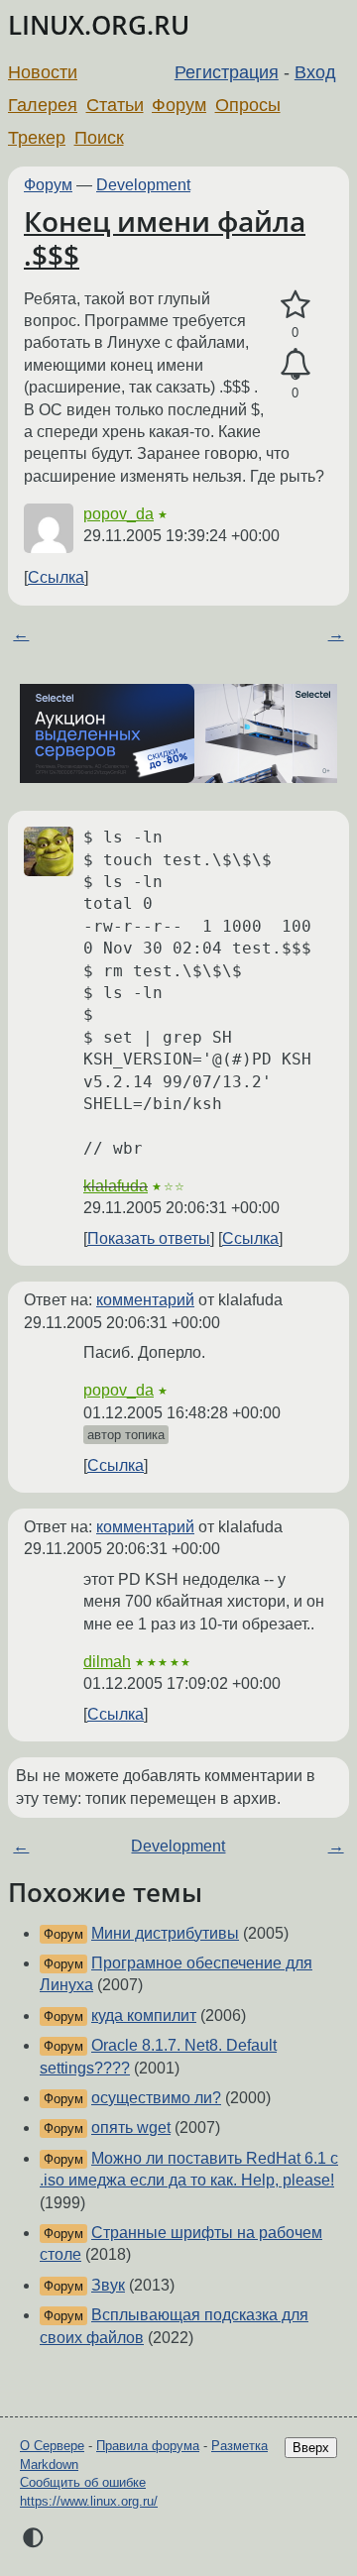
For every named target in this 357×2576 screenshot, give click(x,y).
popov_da (119, 514)
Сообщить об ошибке (83, 2482)
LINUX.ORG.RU (99, 25)
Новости (43, 72)
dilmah (107, 1662)
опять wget (131, 2128)
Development (143, 185)
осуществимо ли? (156, 2098)
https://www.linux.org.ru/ (89, 2501)
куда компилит (144, 2016)
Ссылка (56, 577)
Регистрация (227, 72)
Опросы (248, 105)
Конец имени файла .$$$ (165, 238)
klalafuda (116, 1186)
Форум (179, 105)
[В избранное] (295, 305)
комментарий (145, 1300)
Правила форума (148, 2446)
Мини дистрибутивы (165, 1933)
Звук (108, 2285)
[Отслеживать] (295, 365)
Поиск (99, 138)
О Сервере (52, 2446)
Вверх (311, 2448)
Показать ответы (149, 1238)
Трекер (37, 138)
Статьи (115, 105)
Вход (315, 72)
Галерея (43, 105)
